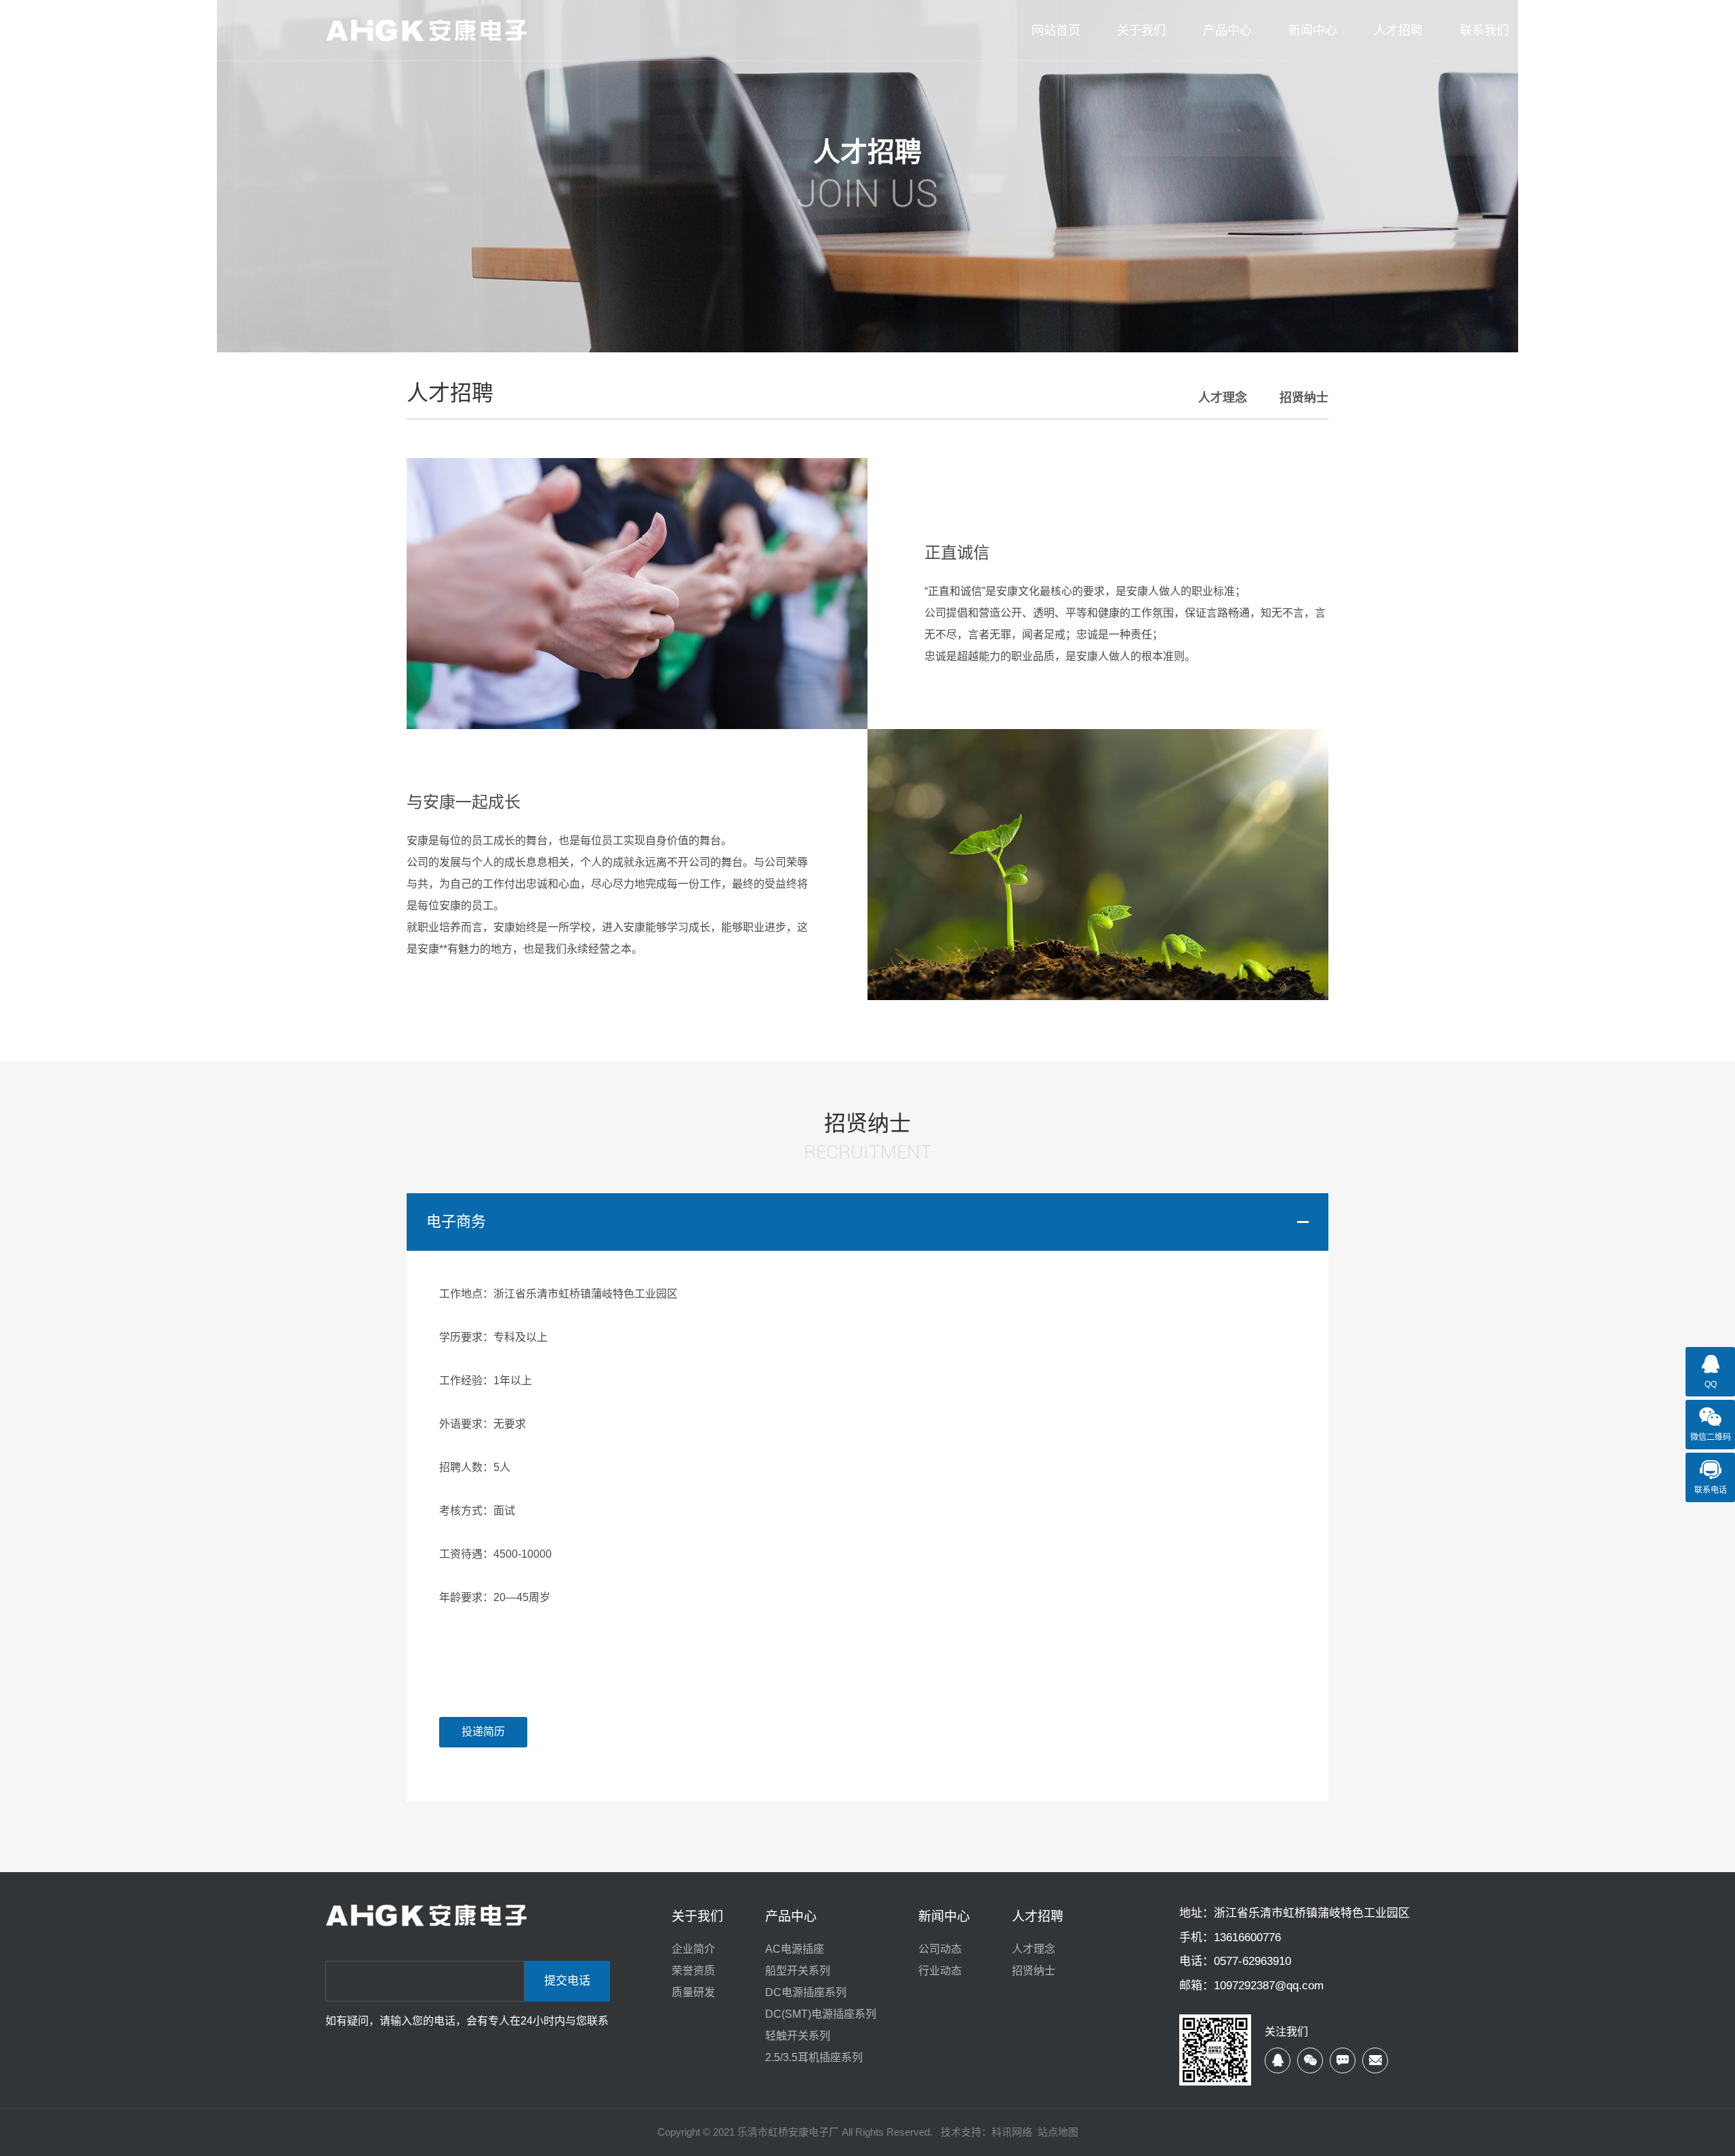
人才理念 (1223, 398)
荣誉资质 (693, 1971)
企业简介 (693, 1949)
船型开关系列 (798, 1971)
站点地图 (1058, 2132)
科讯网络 (1012, 2132)
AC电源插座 (795, 1949)
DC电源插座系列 (806, 1992)
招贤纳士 (1304, 398)
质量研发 (693, 1992)
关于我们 (697, 1916)
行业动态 (940, 1971)
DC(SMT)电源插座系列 (821, 2014)
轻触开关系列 (798, 2036)
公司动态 (940, 1949)
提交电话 (567, 1981)
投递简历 (483, 1732)
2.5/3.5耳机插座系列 (814, 2057)
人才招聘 (1038, 1916)
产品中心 (791, 1916)
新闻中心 (944, 1916)
